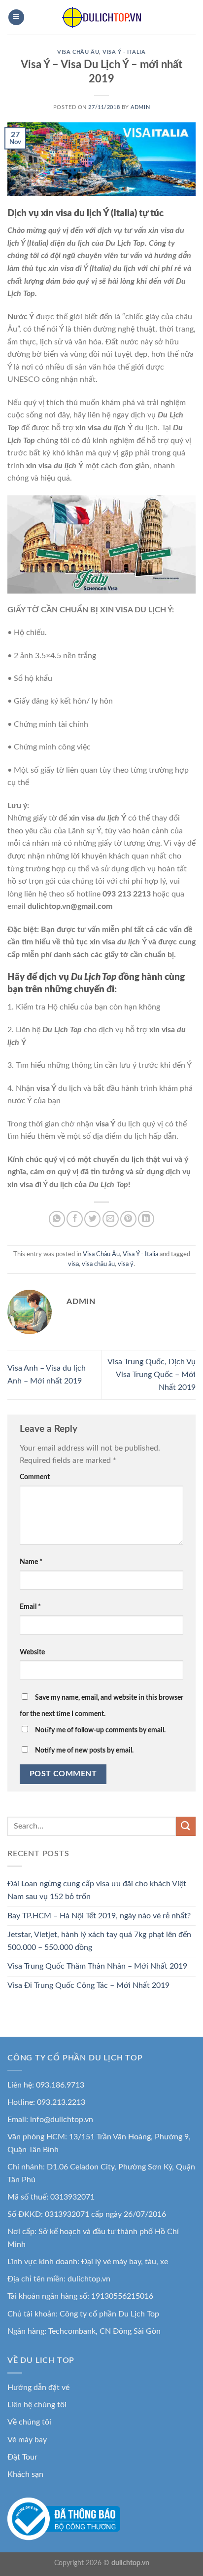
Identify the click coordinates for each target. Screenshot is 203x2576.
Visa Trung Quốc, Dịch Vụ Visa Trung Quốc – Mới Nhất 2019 (152, 1374)
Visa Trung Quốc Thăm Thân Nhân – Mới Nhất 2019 (97, 1966)
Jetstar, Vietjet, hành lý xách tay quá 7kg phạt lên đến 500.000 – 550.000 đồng (99, 1941)
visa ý (126, 1264)
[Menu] (16, 18)
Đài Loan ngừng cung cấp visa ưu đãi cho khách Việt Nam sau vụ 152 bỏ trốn (97, 1890)
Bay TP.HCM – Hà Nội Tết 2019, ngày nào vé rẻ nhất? (99, 1916)
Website (32, 1652)
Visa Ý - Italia (124, 52)
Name (31, 1562)
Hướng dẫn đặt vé (38, 2388)
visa (73, 1264)
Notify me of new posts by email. (84, 1750)
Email (30, 1607)
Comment (35, 1477)
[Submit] (186, 1826)
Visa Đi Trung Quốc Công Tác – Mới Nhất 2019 (88, 1985)
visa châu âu (98, 1264)
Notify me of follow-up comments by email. (100, 1730)
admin (140, 107)
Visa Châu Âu (78, 52)
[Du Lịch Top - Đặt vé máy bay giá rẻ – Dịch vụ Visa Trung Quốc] (101, 17)
